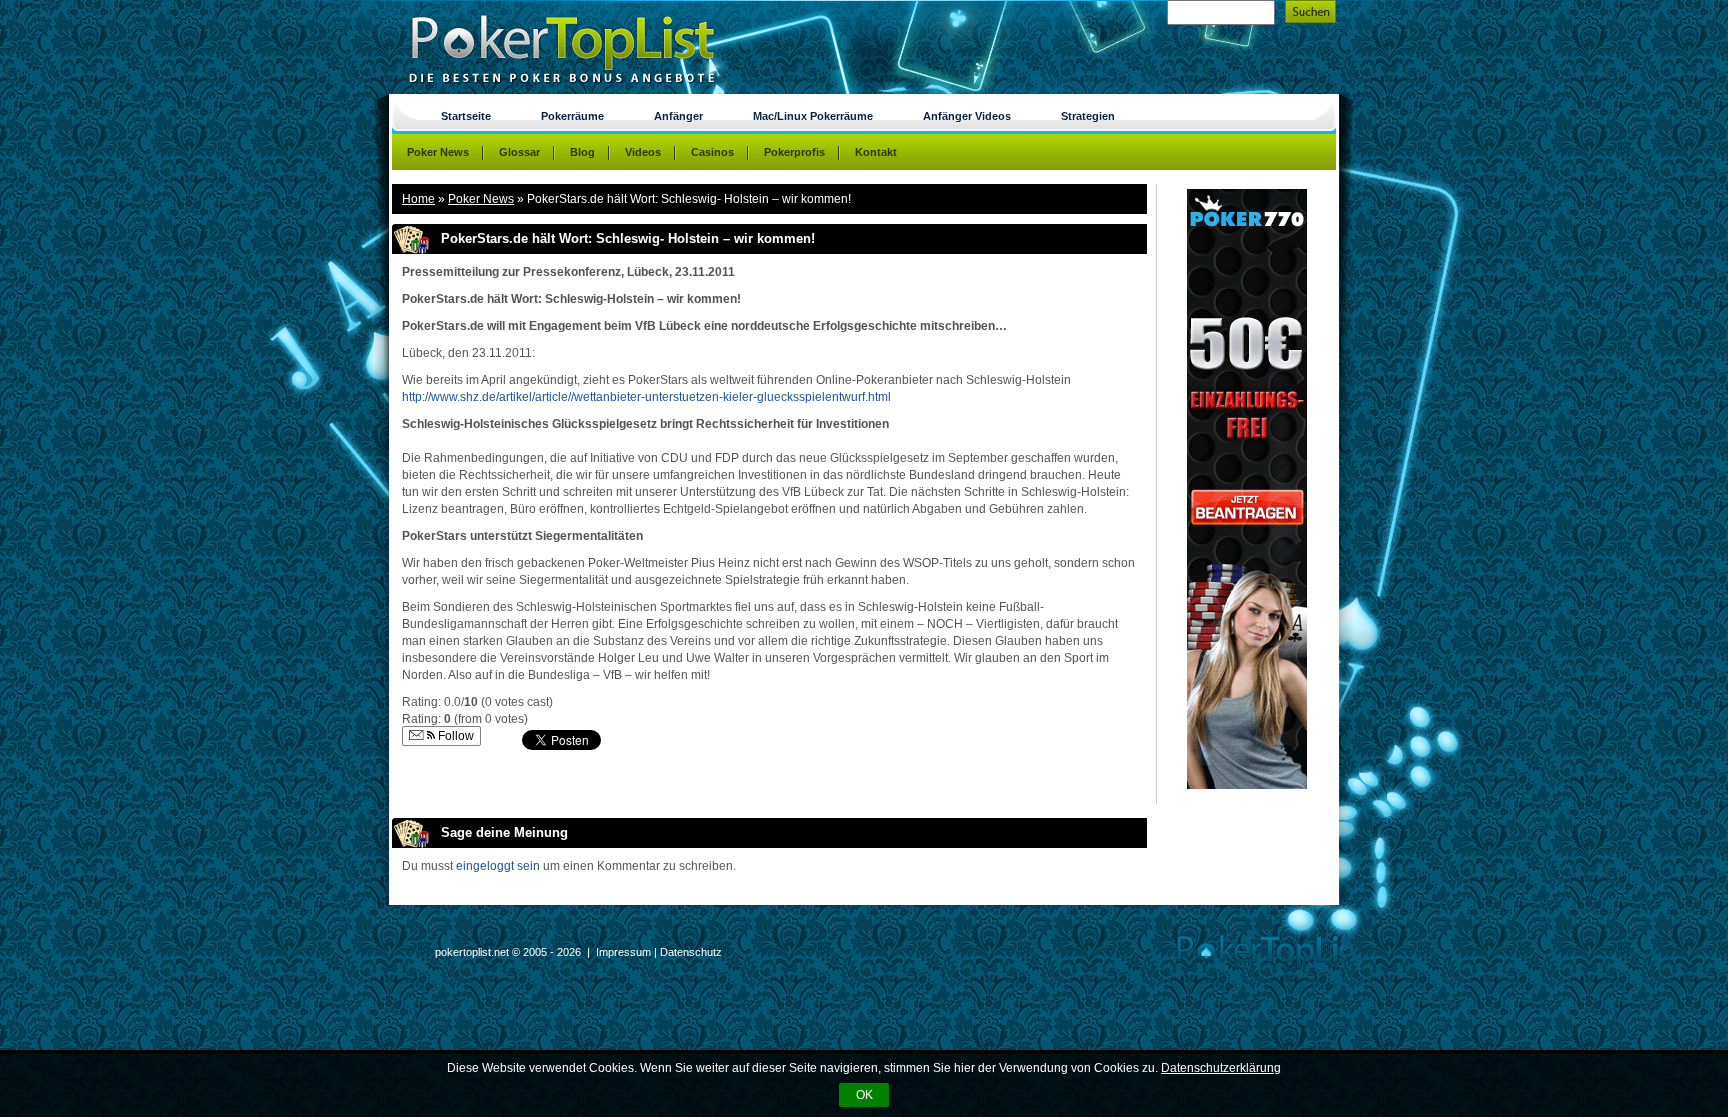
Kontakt (876, 152)
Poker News (481, 199)
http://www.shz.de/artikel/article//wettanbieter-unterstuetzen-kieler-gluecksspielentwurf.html (646, 397)
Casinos (712, 152)
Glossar (519, 152)
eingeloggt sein (498, 866)
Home (418, 199)
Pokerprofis (794, 152)
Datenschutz (691, 952)
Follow (454, 736)
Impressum (623, 952)
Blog (582, 152)
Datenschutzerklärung (1221, 1068)
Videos (643, 152)
